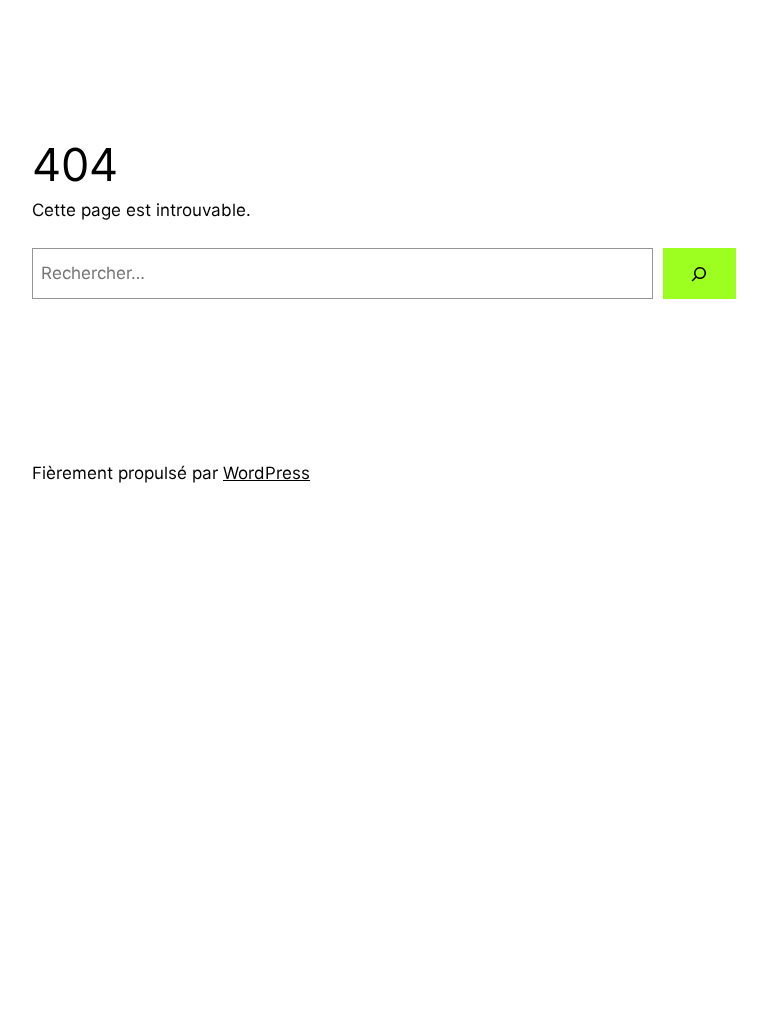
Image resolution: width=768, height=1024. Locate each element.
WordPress (266, 473)
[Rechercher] (699, 273)
